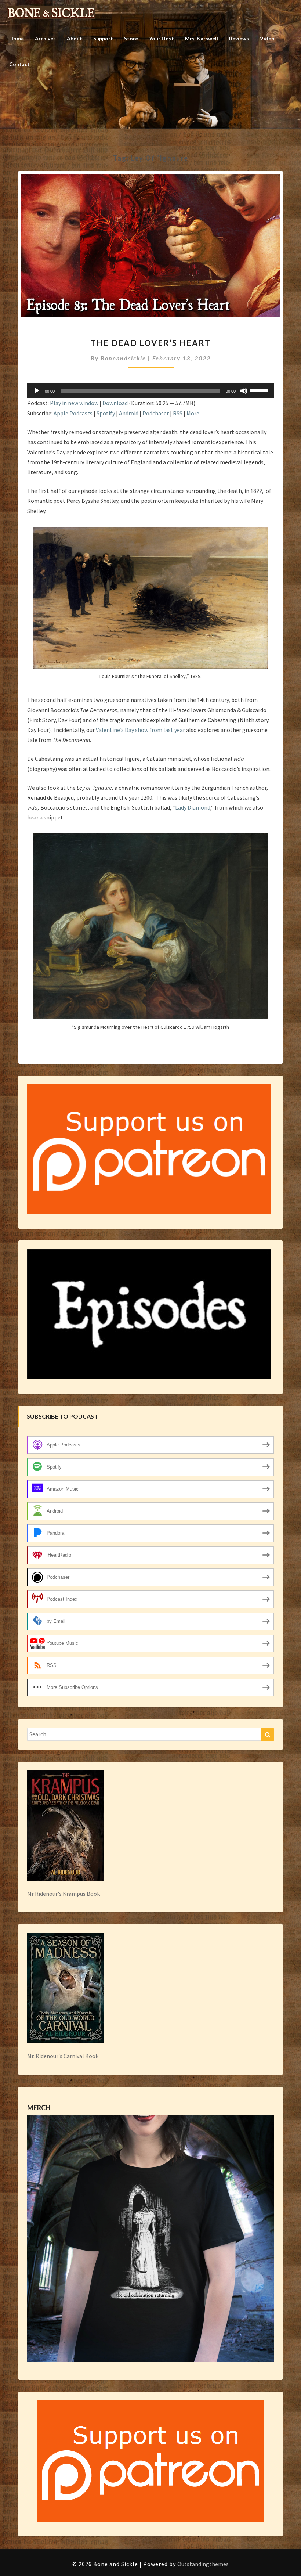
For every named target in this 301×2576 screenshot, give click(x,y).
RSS (178, 413)
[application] (150, 391)
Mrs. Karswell (202, 38)
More (193, 413)
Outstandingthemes (203, 2564)
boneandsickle (123, 358)
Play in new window (74, 403)
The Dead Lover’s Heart (150, 343)
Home (17, 38)
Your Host (162, 38)
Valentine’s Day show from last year (140, 730)
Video (267, 38)
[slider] (260, 390)
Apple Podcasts (73, 413)
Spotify (106, 413)
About (75, 38)
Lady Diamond (193, 807)
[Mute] (244, 391)
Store (131, 38)
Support (103, 38)
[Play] (37, 391)
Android (129, 413)
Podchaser (156, 413)
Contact (19, 64)
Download (115, 403)
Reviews (239, 38)
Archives (45, 38)
